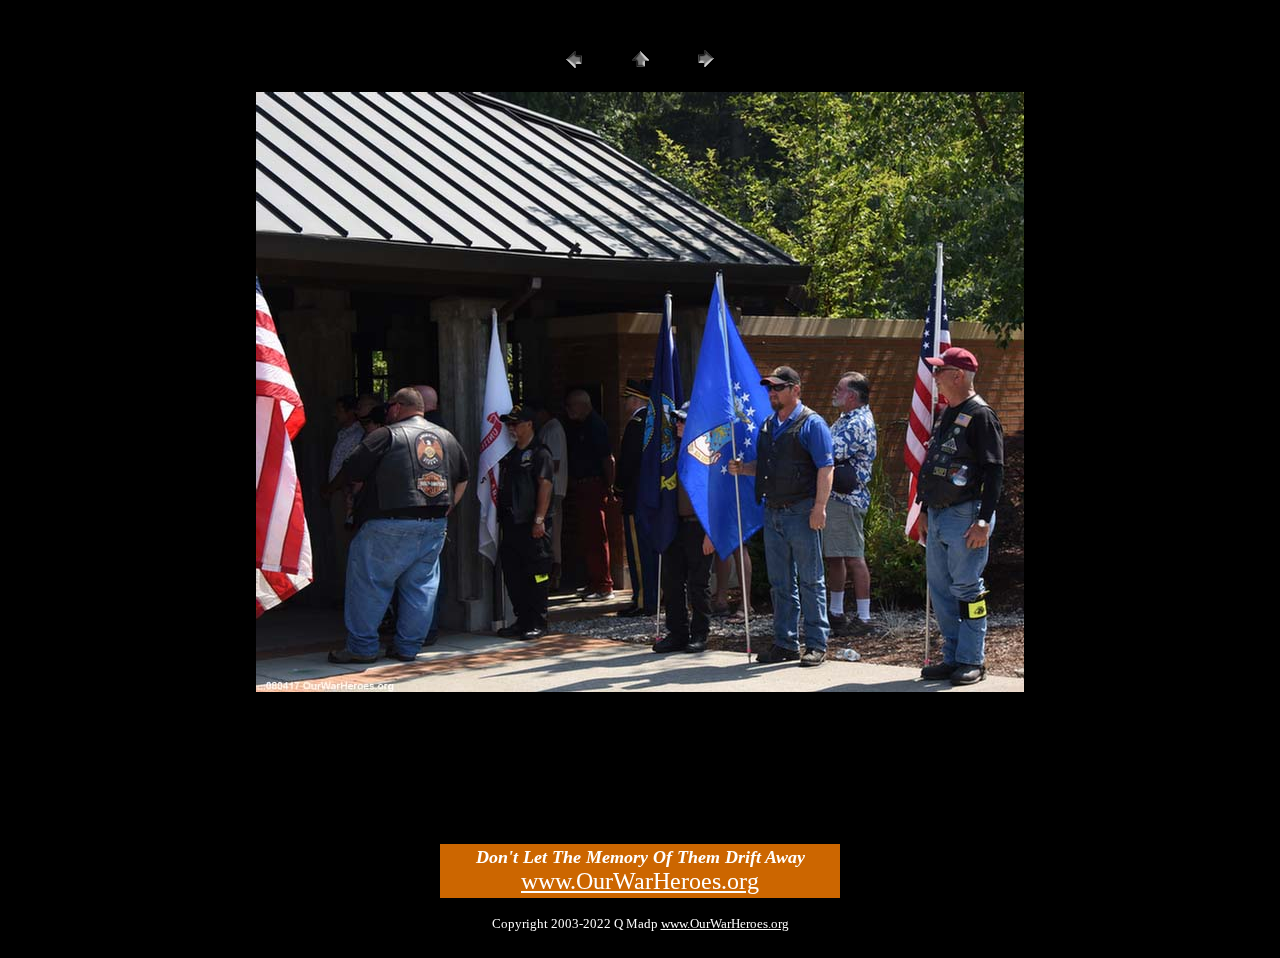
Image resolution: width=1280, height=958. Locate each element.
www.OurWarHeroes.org (640, 881)
